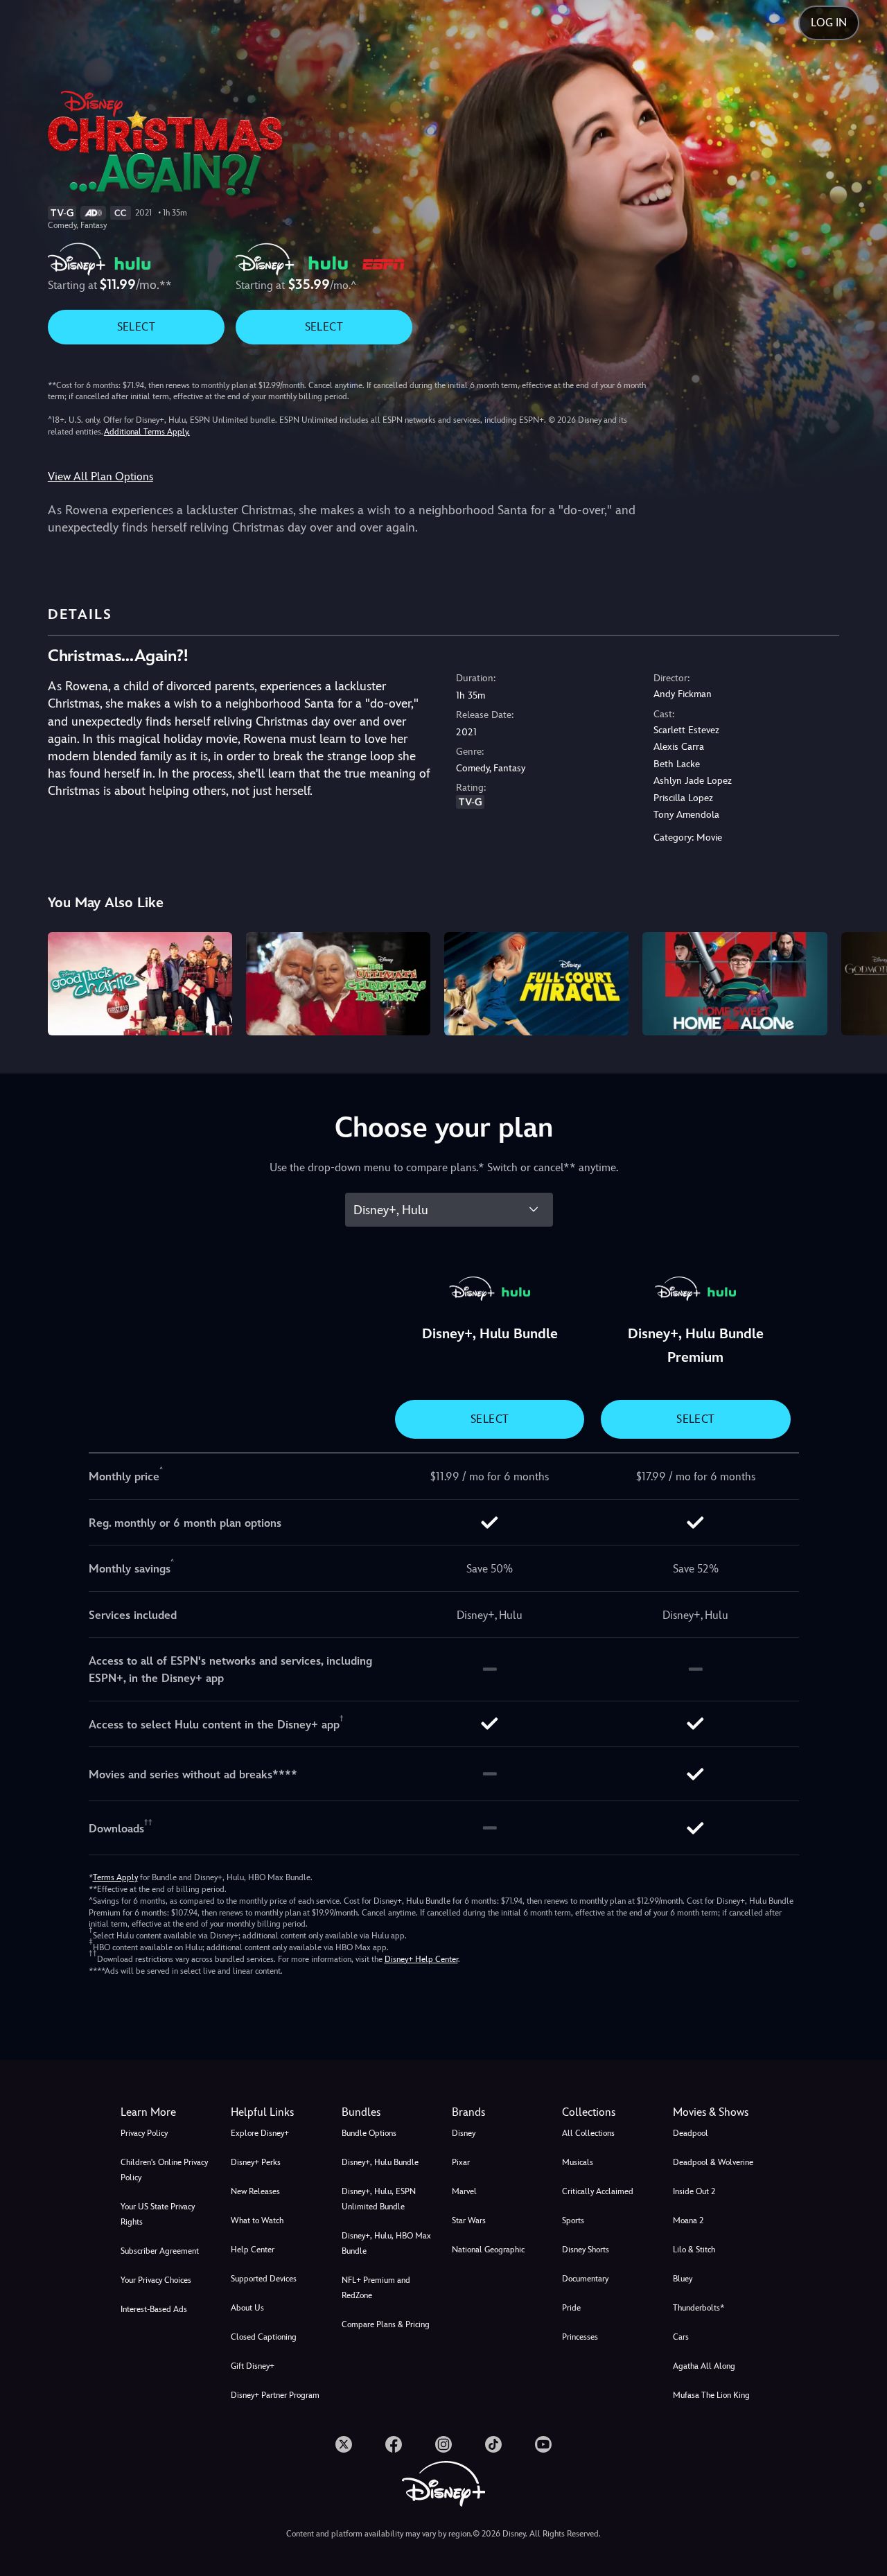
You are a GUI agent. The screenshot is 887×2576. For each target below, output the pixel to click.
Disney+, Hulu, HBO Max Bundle (386, 2243)
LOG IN (829, 23)
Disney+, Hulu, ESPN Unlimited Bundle (379, 2199)
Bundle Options (369, 2133)
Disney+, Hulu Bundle (380, 2162)
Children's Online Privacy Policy (164, 2170)
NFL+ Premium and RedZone (376, 2288)
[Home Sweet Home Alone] (735, 984)
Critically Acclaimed (598, 2191)
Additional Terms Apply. (147, 432)
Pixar (461, 2162)
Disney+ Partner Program (275, 2395)
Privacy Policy (144, 2133)
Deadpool (691, 2133)
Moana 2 (688, 2220)
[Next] (860, 982)
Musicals (578, 2162)
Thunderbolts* (699, 2308)
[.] (344, 2444)
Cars (681, 2337)
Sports (573, 2220)
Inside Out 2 (694, 2191)
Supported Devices (264, 2279)
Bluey (683, 2279)
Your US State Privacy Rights (158, 2214)
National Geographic (488, 2250)
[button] (278, 2112)
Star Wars (469, 2220)
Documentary (585, 2279)
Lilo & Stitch (694, 2250)
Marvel (464, 2191)
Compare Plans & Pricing (386, 2324)
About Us (247, 2308)
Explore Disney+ (260, 2133)
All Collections (588, 2133)
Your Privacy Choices (156, 2280)
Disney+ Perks (256, 2162)
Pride (571, 2308)
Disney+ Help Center (421, 1959)
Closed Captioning (264, 2337)
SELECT (136, 327)
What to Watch (257, 2220)
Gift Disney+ (253, 2366)
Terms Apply (115, 1877)
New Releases (255, 2191)
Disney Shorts (586, 2250)
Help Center (253, 2250)
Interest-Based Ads (154, 2309)
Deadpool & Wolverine (713, 2162)
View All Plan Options (100, 476)
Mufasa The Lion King (711, 2395)
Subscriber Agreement (160, 2251)
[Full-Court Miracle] (536, 984)
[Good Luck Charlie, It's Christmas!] (140, 984)
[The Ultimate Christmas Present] (338, 984)
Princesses (580, 2337)
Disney (464, 2133)
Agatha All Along (704, 2366)
